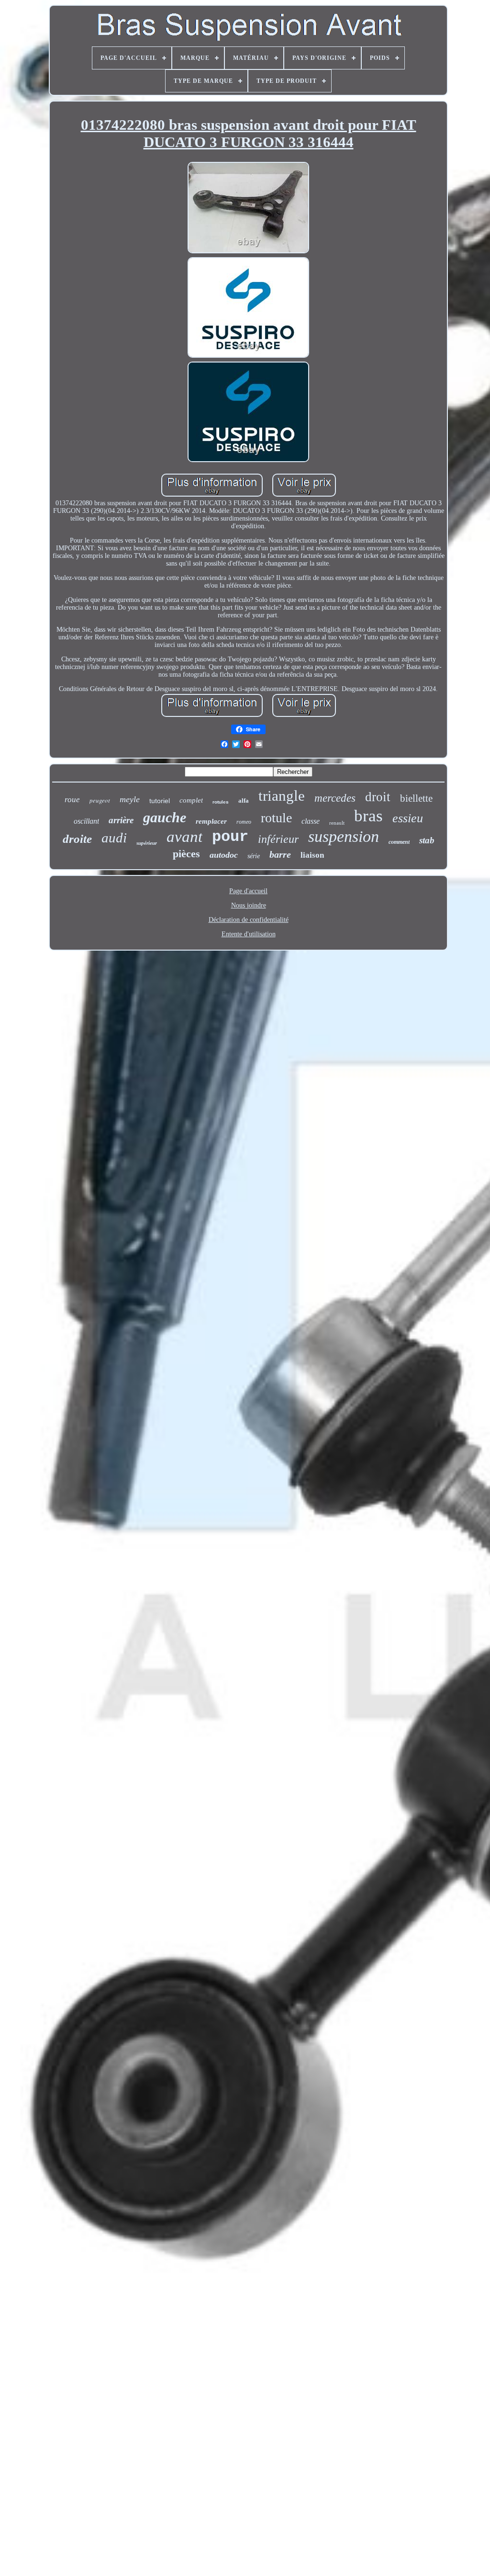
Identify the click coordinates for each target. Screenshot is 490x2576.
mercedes (335, 798)
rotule (276, 818)
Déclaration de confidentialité (249, 920)
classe (311, 821)
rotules (221, 802)
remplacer (211, 821)
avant (184, 837)
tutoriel (160, 801)
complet (191, 800)
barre (280, 854)
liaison (312, 855)
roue (72, 800)
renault (337, 823)
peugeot (100, 800)
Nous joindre (249, 905)
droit (378, 797)
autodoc (224, 855)
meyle (130, 799)
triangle (282, 796)
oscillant (86, 821)
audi (114, 838)
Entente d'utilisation (249, 934)
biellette (416, 798)
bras (368, 816)
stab (427, 840)
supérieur (147, 843)
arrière (121, 820)
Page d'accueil (248, 891)
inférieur (278, 839)
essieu (408, 818)
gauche (165, 817)
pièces (186, 854)
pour (230, 837)
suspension (344, 836)
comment (399, 842)
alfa (244, 800)
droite (77, 839)
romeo (244, 822)
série (254, 856)
